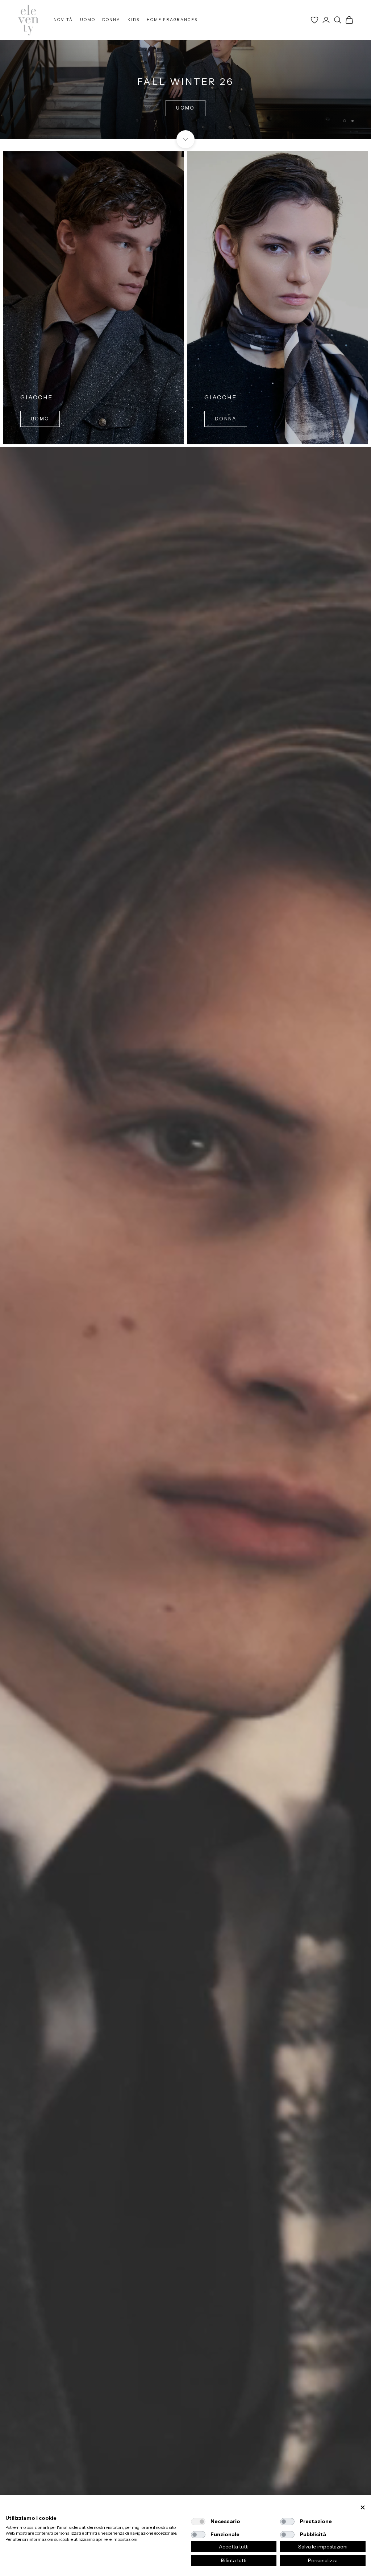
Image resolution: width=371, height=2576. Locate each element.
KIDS (134, 20)
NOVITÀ (63, 20)
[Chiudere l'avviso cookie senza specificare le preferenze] (363, 2508)
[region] (185, 70)
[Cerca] (338, 20)
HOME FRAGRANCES (172, 20)
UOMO (88, 20)
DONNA (111, 20)
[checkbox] (198, 2522)
